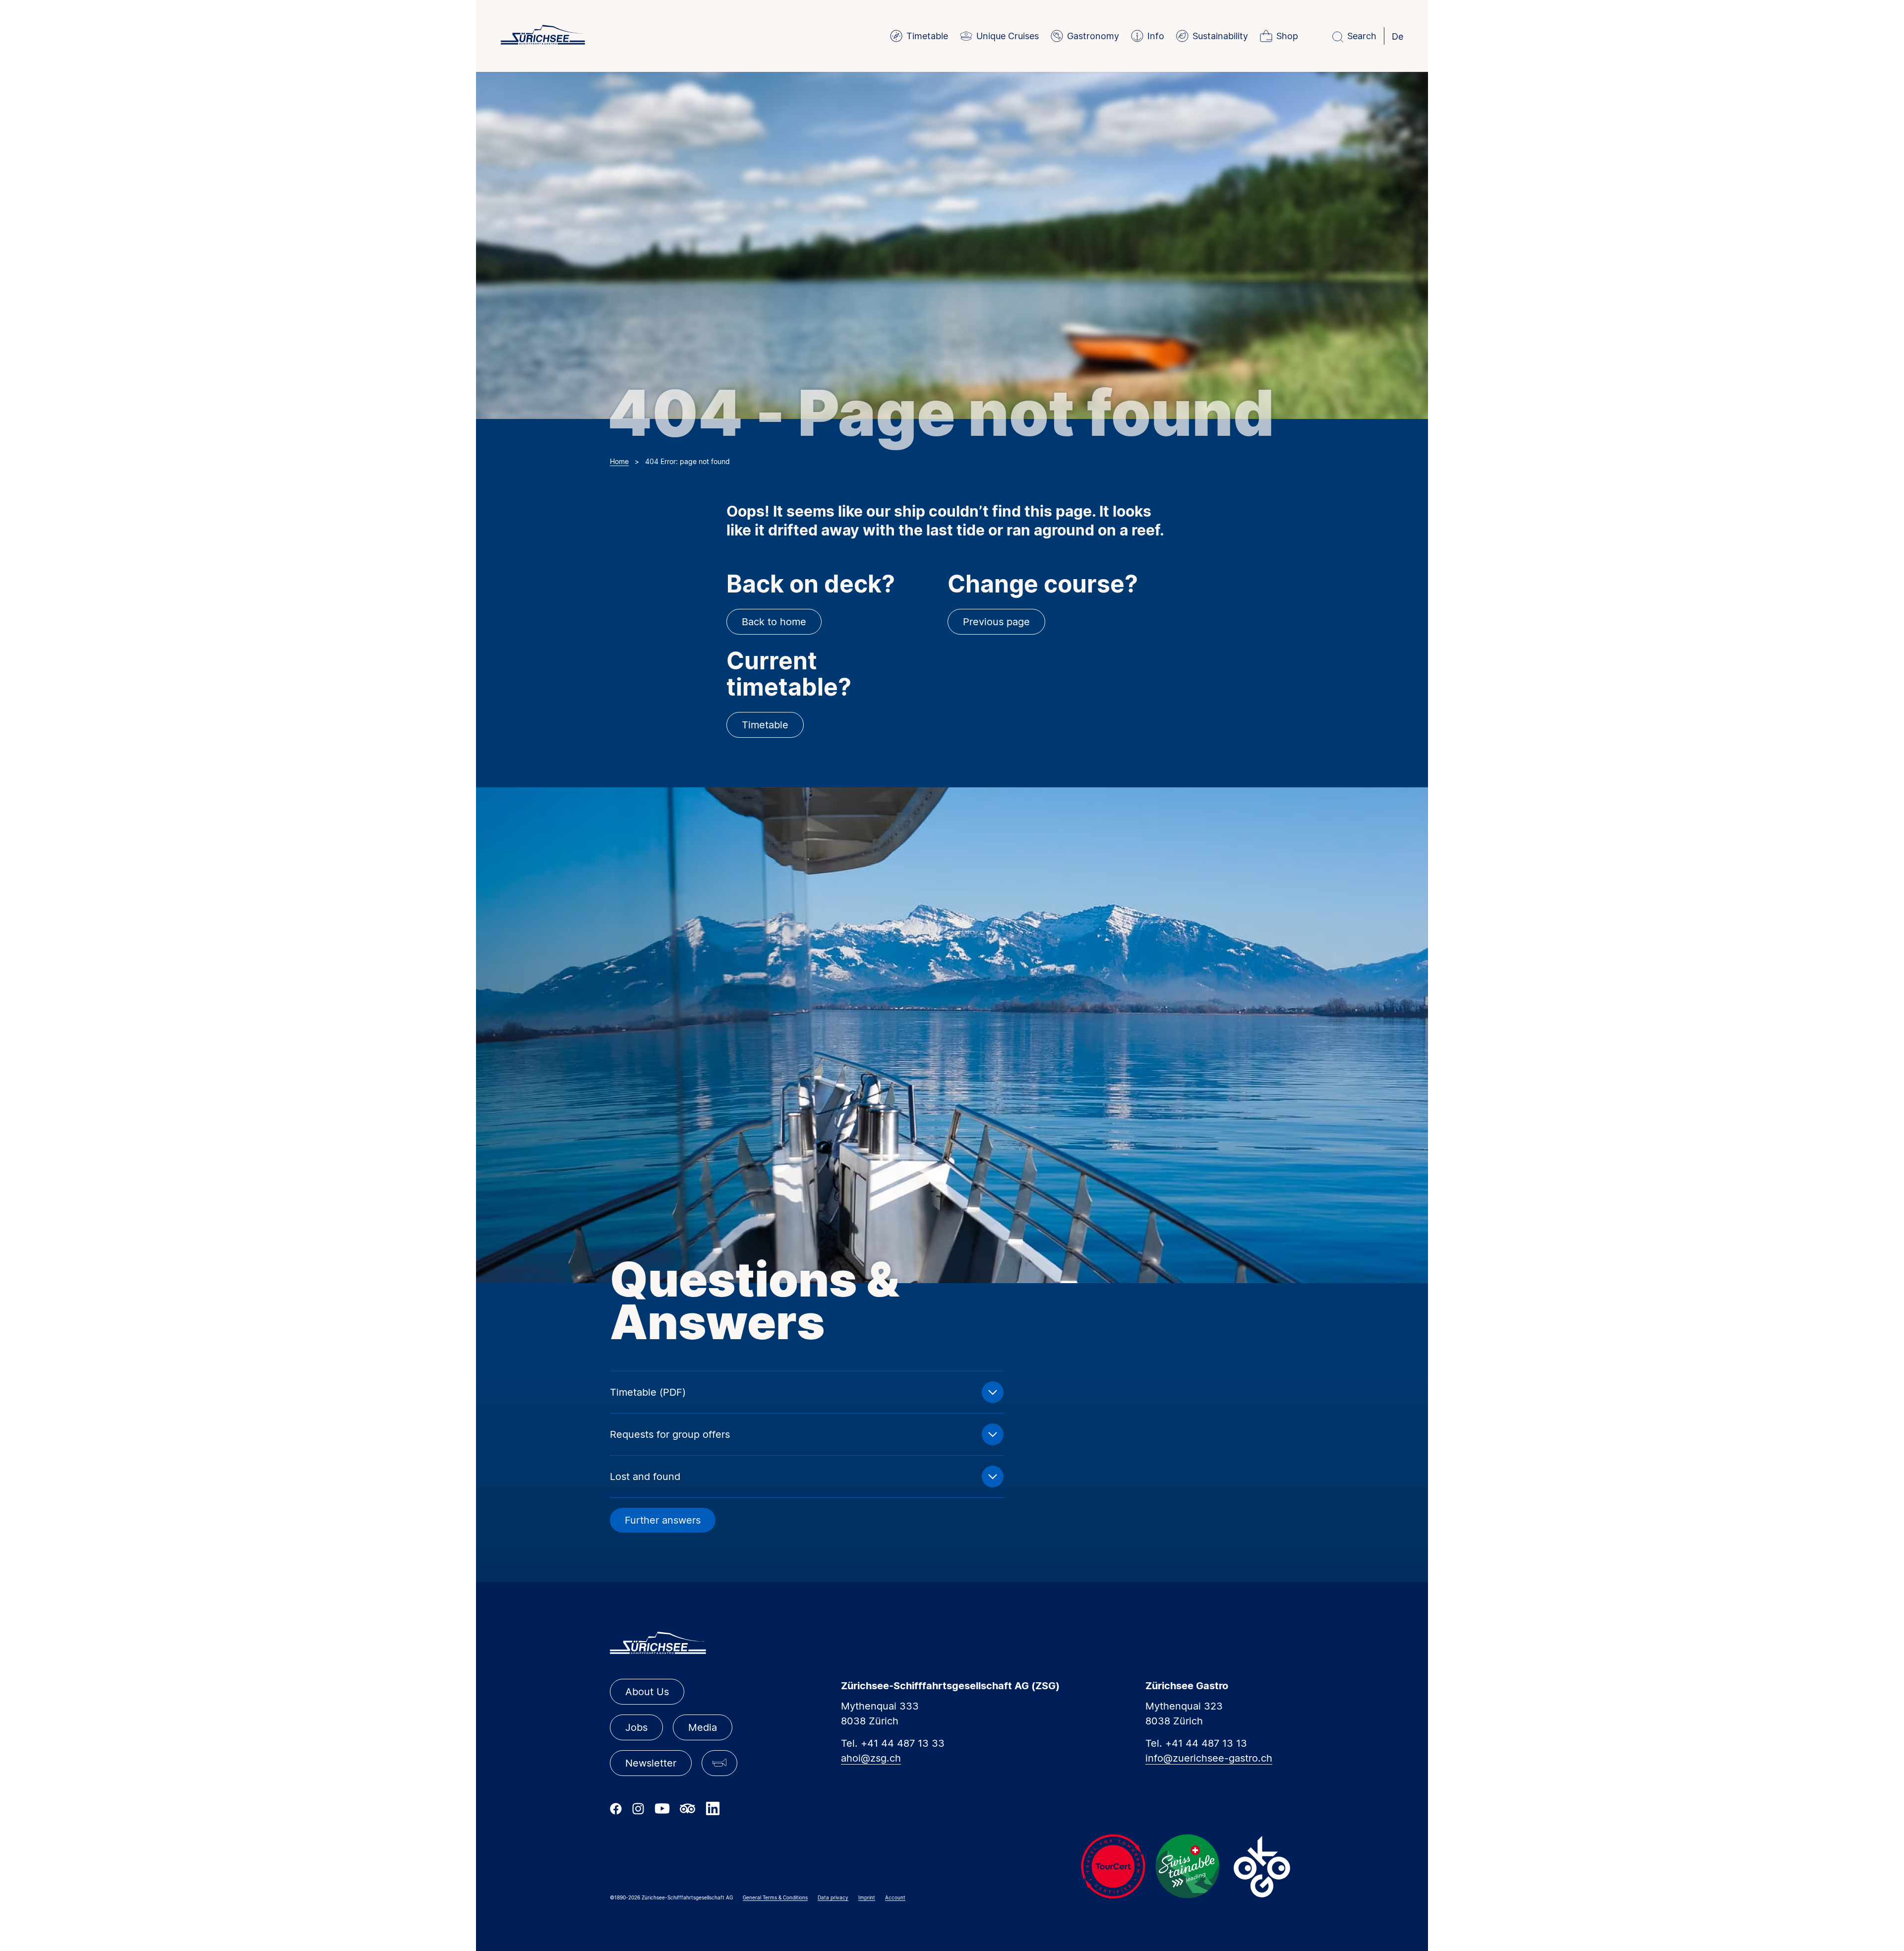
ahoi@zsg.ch (871, 1758)
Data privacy (833, 1897)
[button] (719, 1763)
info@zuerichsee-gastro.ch (1209, 1758)
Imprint (867, 1897)
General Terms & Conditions (775, 1897)
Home (619, 461)
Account (895, 1897)
